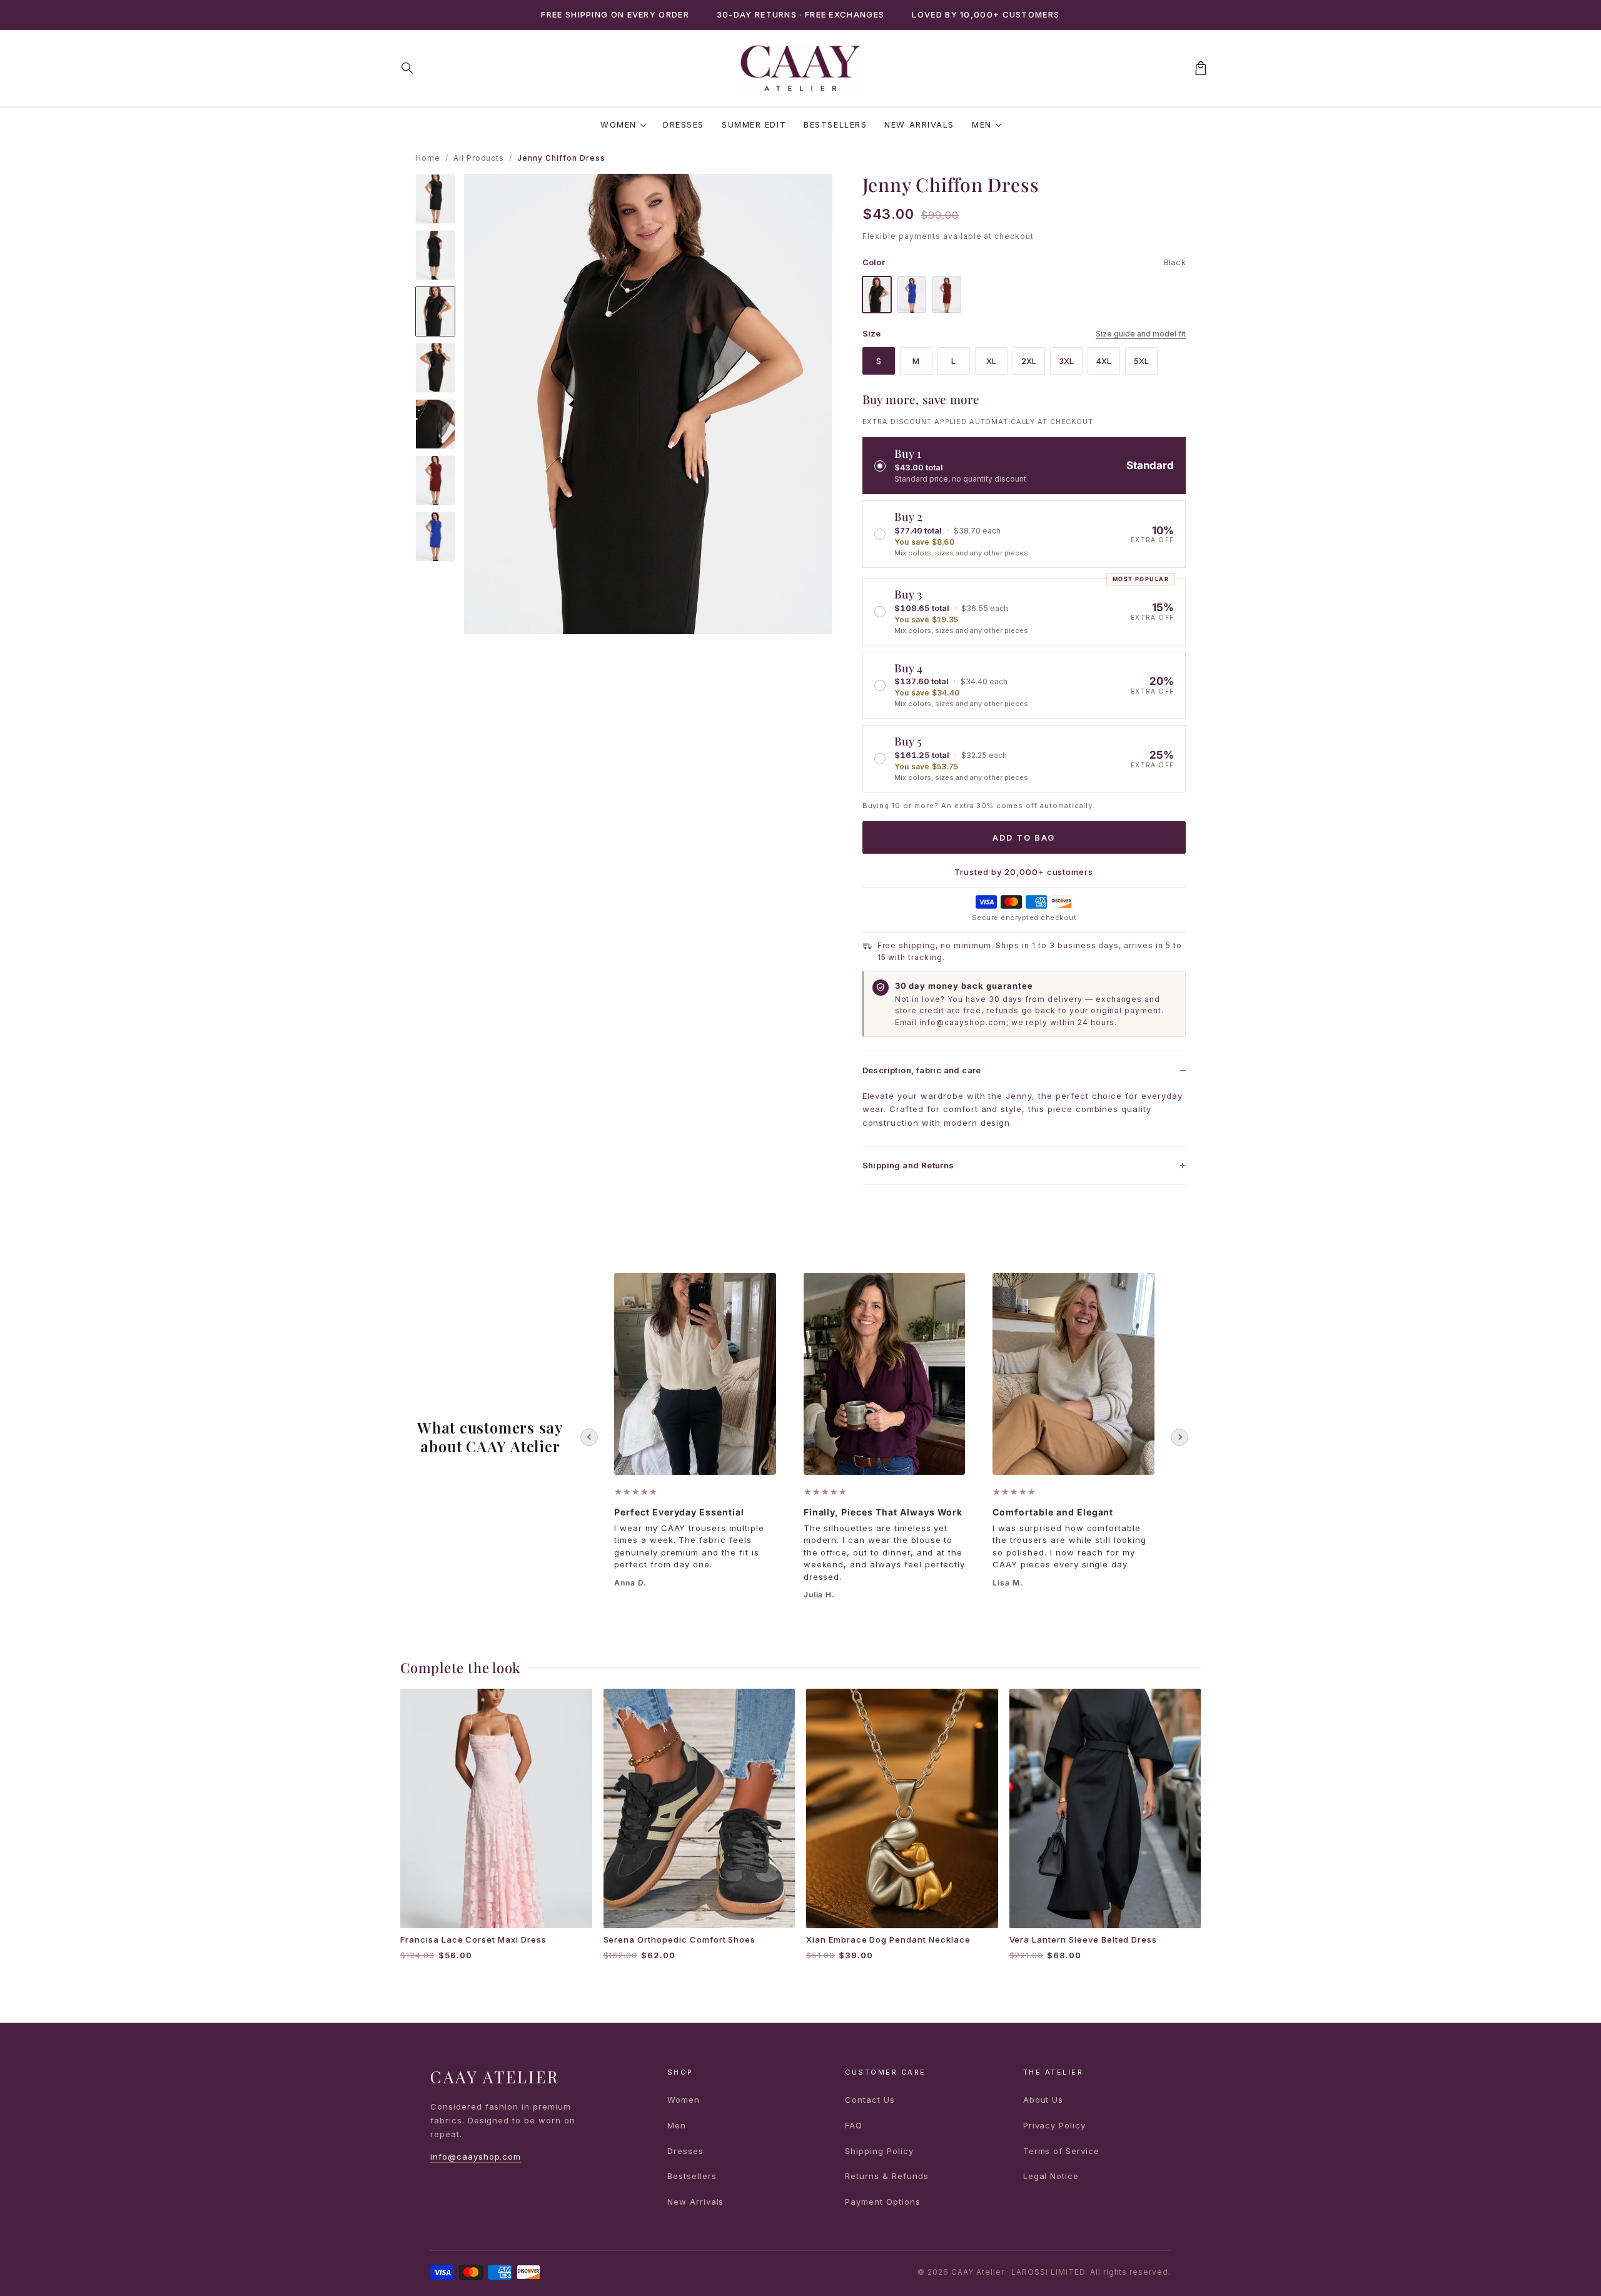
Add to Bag (1024, 837)
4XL (1104, 361)
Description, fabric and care (922, 1070)
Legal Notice (1051, 2176)
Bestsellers (835, 124)
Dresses (684, 124)
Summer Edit (754, 124)
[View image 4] (435, 368)
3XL (1066, 361)
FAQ (854, 2125)
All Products (479, 158)
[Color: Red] (947, 295)
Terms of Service (1061, 2151)
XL (991, 361)
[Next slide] (1179, 1437)
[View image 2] (435, 255)
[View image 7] (435, 537)
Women (619, 124)
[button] (408, 68)
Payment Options (882, 2202)
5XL (1141, 361)
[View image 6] (435, 480)
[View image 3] (435, 311)
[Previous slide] (589, 1437)
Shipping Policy (879, 2151)
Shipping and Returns (908, 1165)
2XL (1029, 361)
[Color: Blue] (912, 295)
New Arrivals (919, 124)
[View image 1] (435, 199)
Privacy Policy (1054, 2125)
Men (982, 124)
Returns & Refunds (886, 2176)
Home (428, 158)
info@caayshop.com (476, 2157)
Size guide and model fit (1141, 334)
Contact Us (870, 2100)
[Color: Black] (877, 295)
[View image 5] (435, 424)
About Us (1043, 2100)
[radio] (1024, 466)
